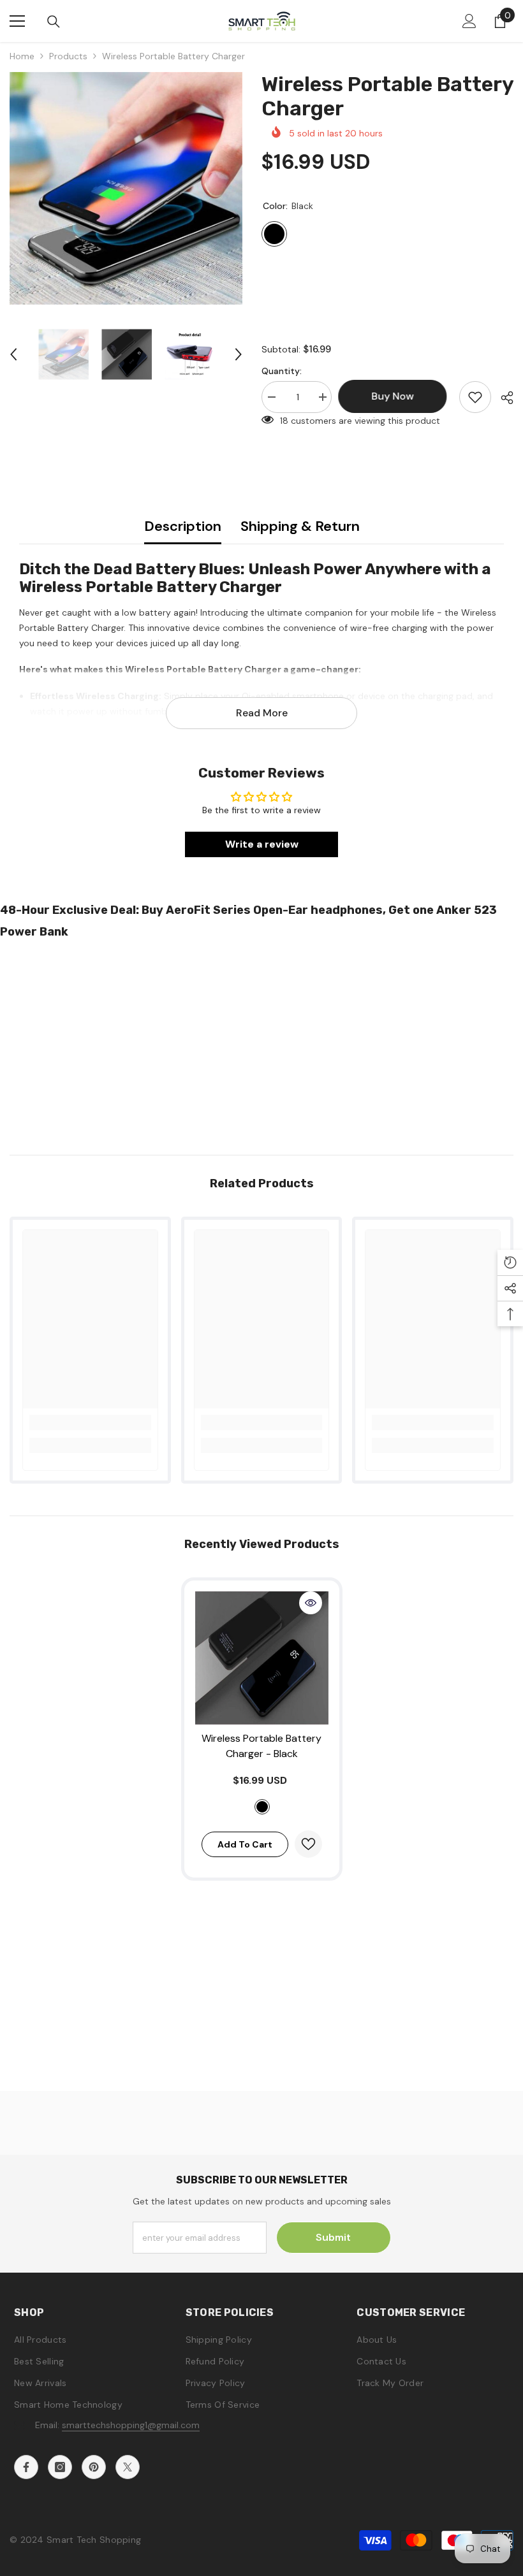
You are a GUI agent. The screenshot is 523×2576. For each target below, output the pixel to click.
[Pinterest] (94, 2467)
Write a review (262, 844)
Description (183, 526)
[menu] (17, 21)
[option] (126, 188)
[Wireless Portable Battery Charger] (262, 1658)
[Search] (54, 22)
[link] (90, 1422)
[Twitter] (128, 2467)
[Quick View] (311, 1603)
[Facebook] (26, 2467)
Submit (333, 2237)
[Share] (502, 398)
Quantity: (282, 371)
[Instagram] (60, 2467)
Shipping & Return (300, 526)
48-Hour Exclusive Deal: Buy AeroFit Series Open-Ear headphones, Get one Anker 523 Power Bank (248, 921)
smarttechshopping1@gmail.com (131, 2425)
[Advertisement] (261, 1043)
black (262, 1807)
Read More (262, 713)
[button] (13, 354)
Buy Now (262, 2556)
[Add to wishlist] (475, 397)
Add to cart (245, 1844)
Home (22, 56)
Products (68, 56)
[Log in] (469, 21)
